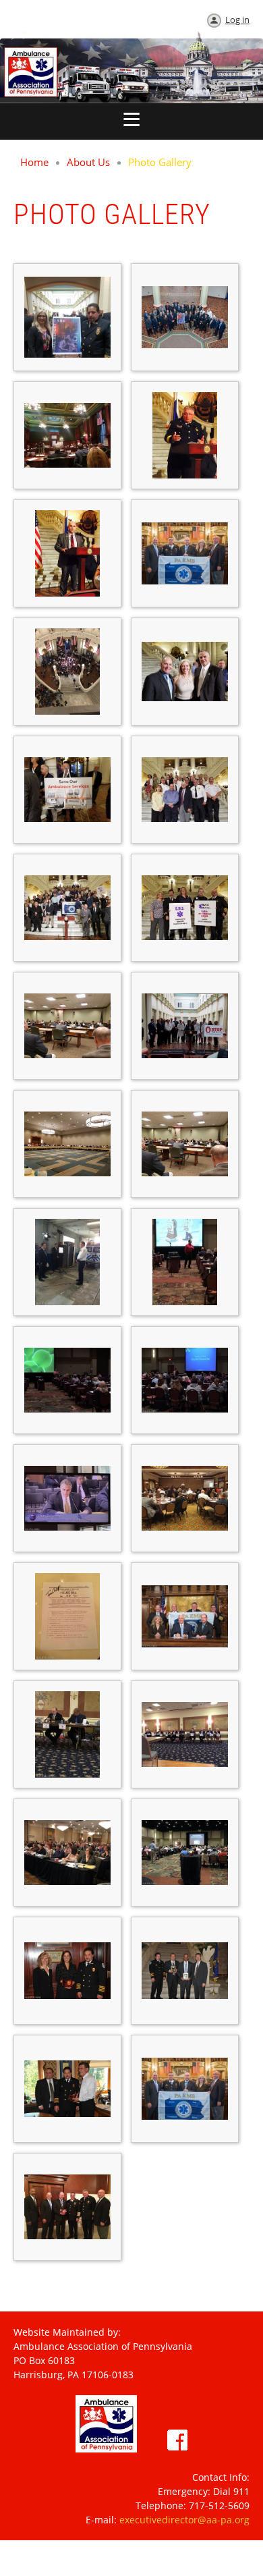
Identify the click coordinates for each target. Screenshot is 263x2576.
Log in (237, 20)
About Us (88, 162)
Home (34, 162)
